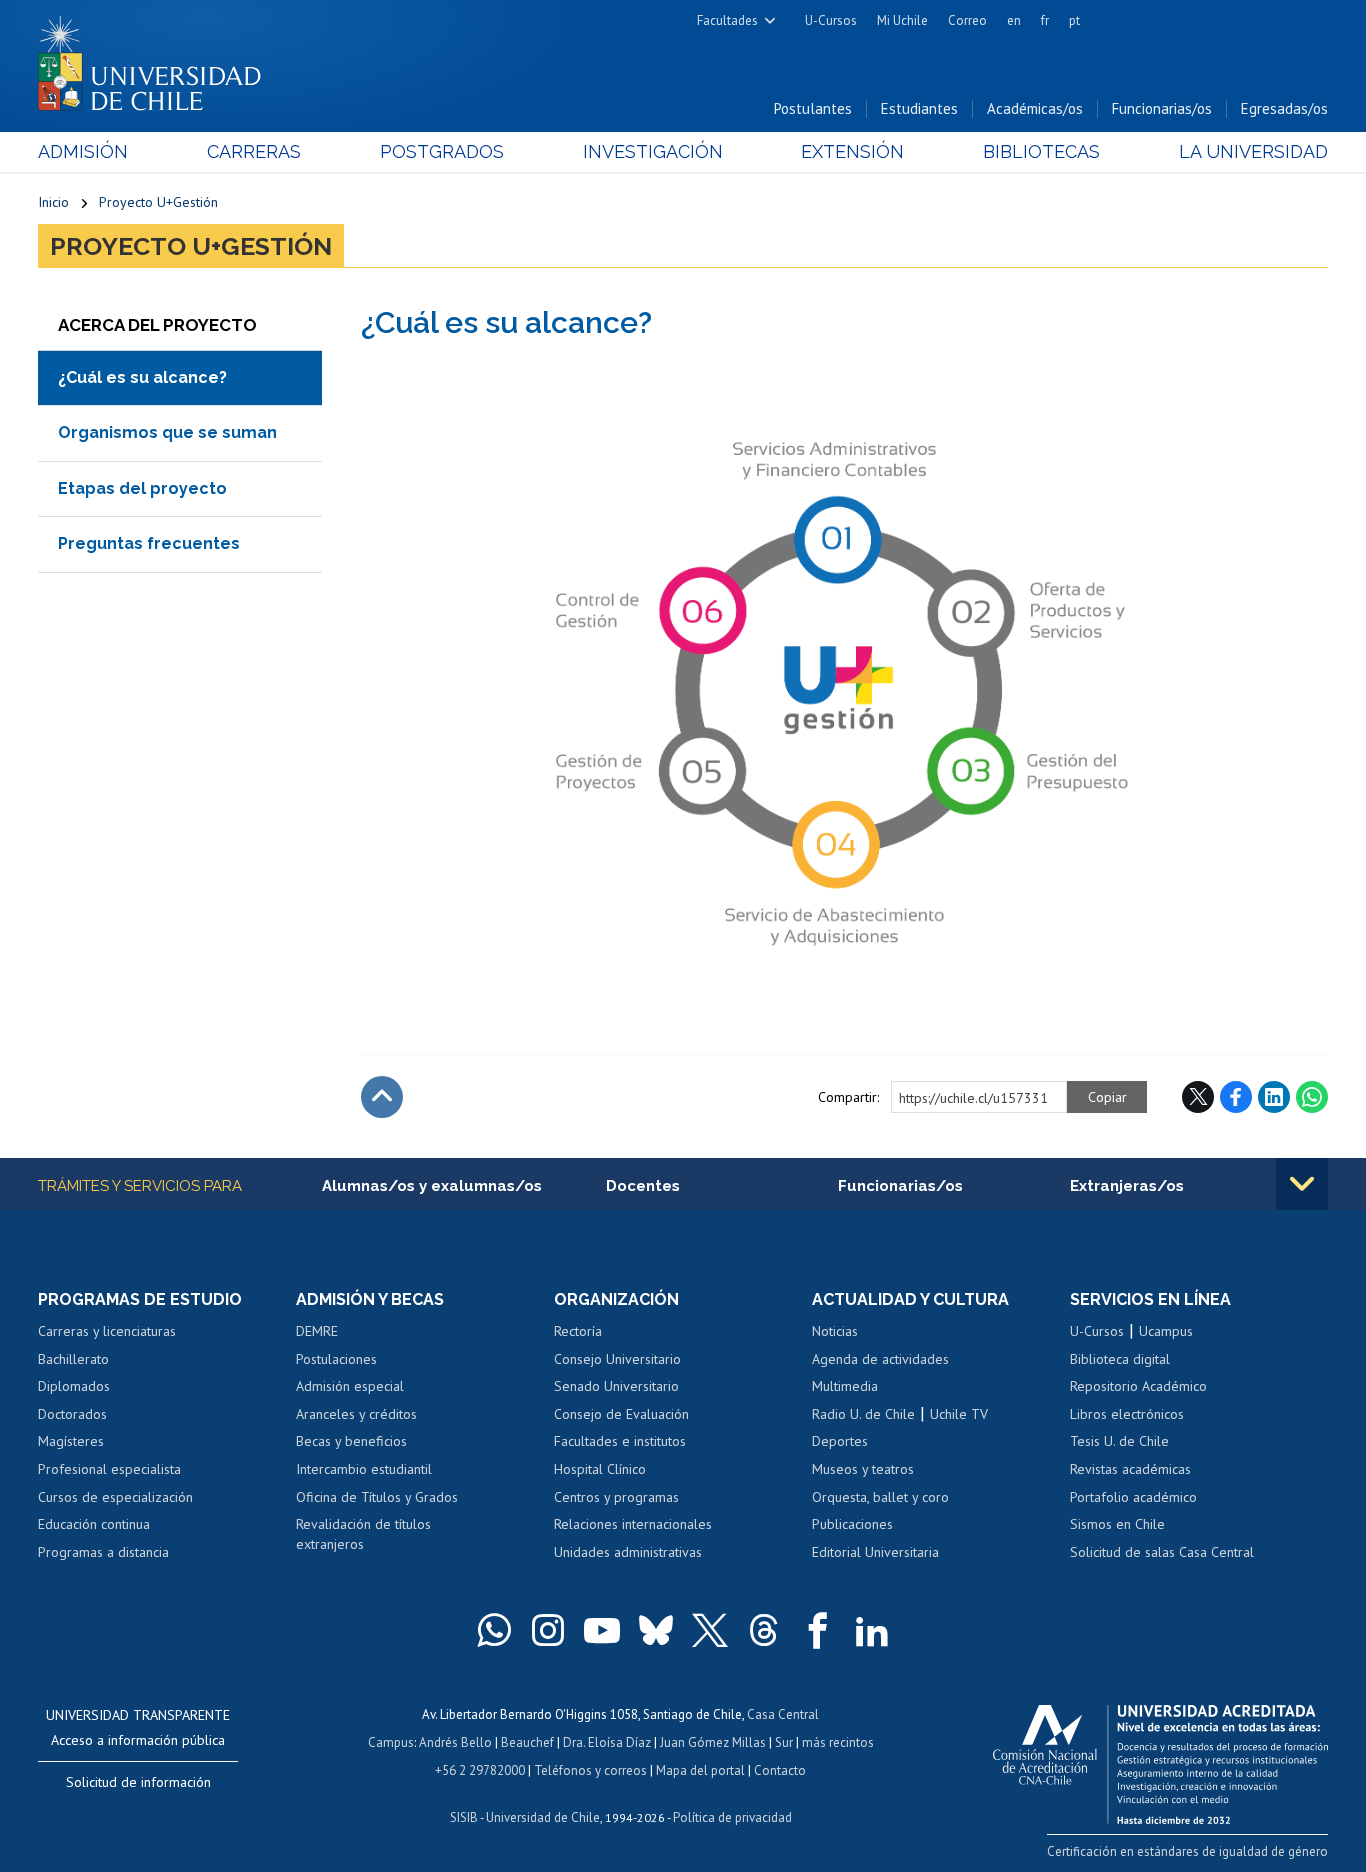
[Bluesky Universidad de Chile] (656, 1630)
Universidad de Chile (543, 1817)
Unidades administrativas (628, 1552)
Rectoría (578, 1331)
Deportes (840, 1441)
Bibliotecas (1041, 151)
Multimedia (845, 1386)
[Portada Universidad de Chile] (157, 59)
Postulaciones (336, 1359)
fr (1045, 20)
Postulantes (813, 108)
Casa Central (783, 1714)
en (1014, 20)
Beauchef (527, 1742)
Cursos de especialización (115, 1497)
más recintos (838, 1742)
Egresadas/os (1284, 108)
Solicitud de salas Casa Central (1162, 1552)
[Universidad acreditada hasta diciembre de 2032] (1160, 1759)
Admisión (83, 151)
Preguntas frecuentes (149, 543)
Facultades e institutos (620, 1441)
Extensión (852, 151)
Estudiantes (919, 108)
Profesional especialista (109, 1469)
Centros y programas (616, 1497)
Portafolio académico (1133, 1497)
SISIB (464, 1817)
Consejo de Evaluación (621, 1414)
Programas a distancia (103, 1552)
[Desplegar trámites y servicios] (1302, 1184)
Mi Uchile (902, 20)
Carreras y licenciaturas (107, 1331)
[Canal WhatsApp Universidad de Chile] (494, 1630)
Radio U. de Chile (863, 1414)
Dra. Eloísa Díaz (607, 1742)
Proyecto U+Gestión (158, 202)
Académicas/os (1035, 108)
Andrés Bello (455, 1742)
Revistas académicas (1130, 1469)
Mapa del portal (700, 1770)
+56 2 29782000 (480, 1770)
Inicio (53, 202)
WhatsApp (1312, 1097)
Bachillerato (73, 1359)
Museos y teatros (863, 1469)
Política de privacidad (732, 1817)
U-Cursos (831, 20)
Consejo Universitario (617, 1359)
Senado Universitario (616, 1386)
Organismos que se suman (167, 432)
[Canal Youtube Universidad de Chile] (602, 1630)
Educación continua (94, 1524)
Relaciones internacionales (633, 1524)
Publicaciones (852, 1524)
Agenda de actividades (880, 1359)
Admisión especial (350, 1386)
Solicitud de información (138, 1782)
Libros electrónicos (1127, 1414)
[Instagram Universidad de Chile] (548, 1630)
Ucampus (1166, 1331)
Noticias (835, 1331)
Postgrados (442, 151)
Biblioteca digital (1120, 1359)
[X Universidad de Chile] (710, 1630)
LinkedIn (1274, 1097)
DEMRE (317, 1331)
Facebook (1236, 1097)
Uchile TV (959, 1414)
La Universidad (1253, 151)
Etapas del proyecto (142, 488)
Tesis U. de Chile (1119, 1441)
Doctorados (72, 1414)
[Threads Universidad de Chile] (764, 1630)
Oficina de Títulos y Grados (377, 1497)
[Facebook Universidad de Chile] (818, 1630)
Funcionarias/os (1162, 108)
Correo (967, 20)
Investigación (653, 151)
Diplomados (74, 1386)
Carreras (254, 151)
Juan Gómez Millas (713, 1742)
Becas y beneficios (351, 1441)
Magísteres (71, 1441)
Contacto (780, 1770)
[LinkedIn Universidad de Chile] (872, 1630)
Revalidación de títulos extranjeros (363, 1534)
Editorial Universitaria (875, 1552)
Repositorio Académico (1138, 1386)
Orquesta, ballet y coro (880, 1497)
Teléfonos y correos (590, 1770)
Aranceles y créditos (356, 1414)
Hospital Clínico (600, 1469)
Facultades (727, 20)
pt (1074, 20)
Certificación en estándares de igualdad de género (1187, 1851)
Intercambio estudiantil (364, 1469)
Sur (784, 1742)
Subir (382, 1097)
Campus (391, 1742)
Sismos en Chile (1117, 1524)
